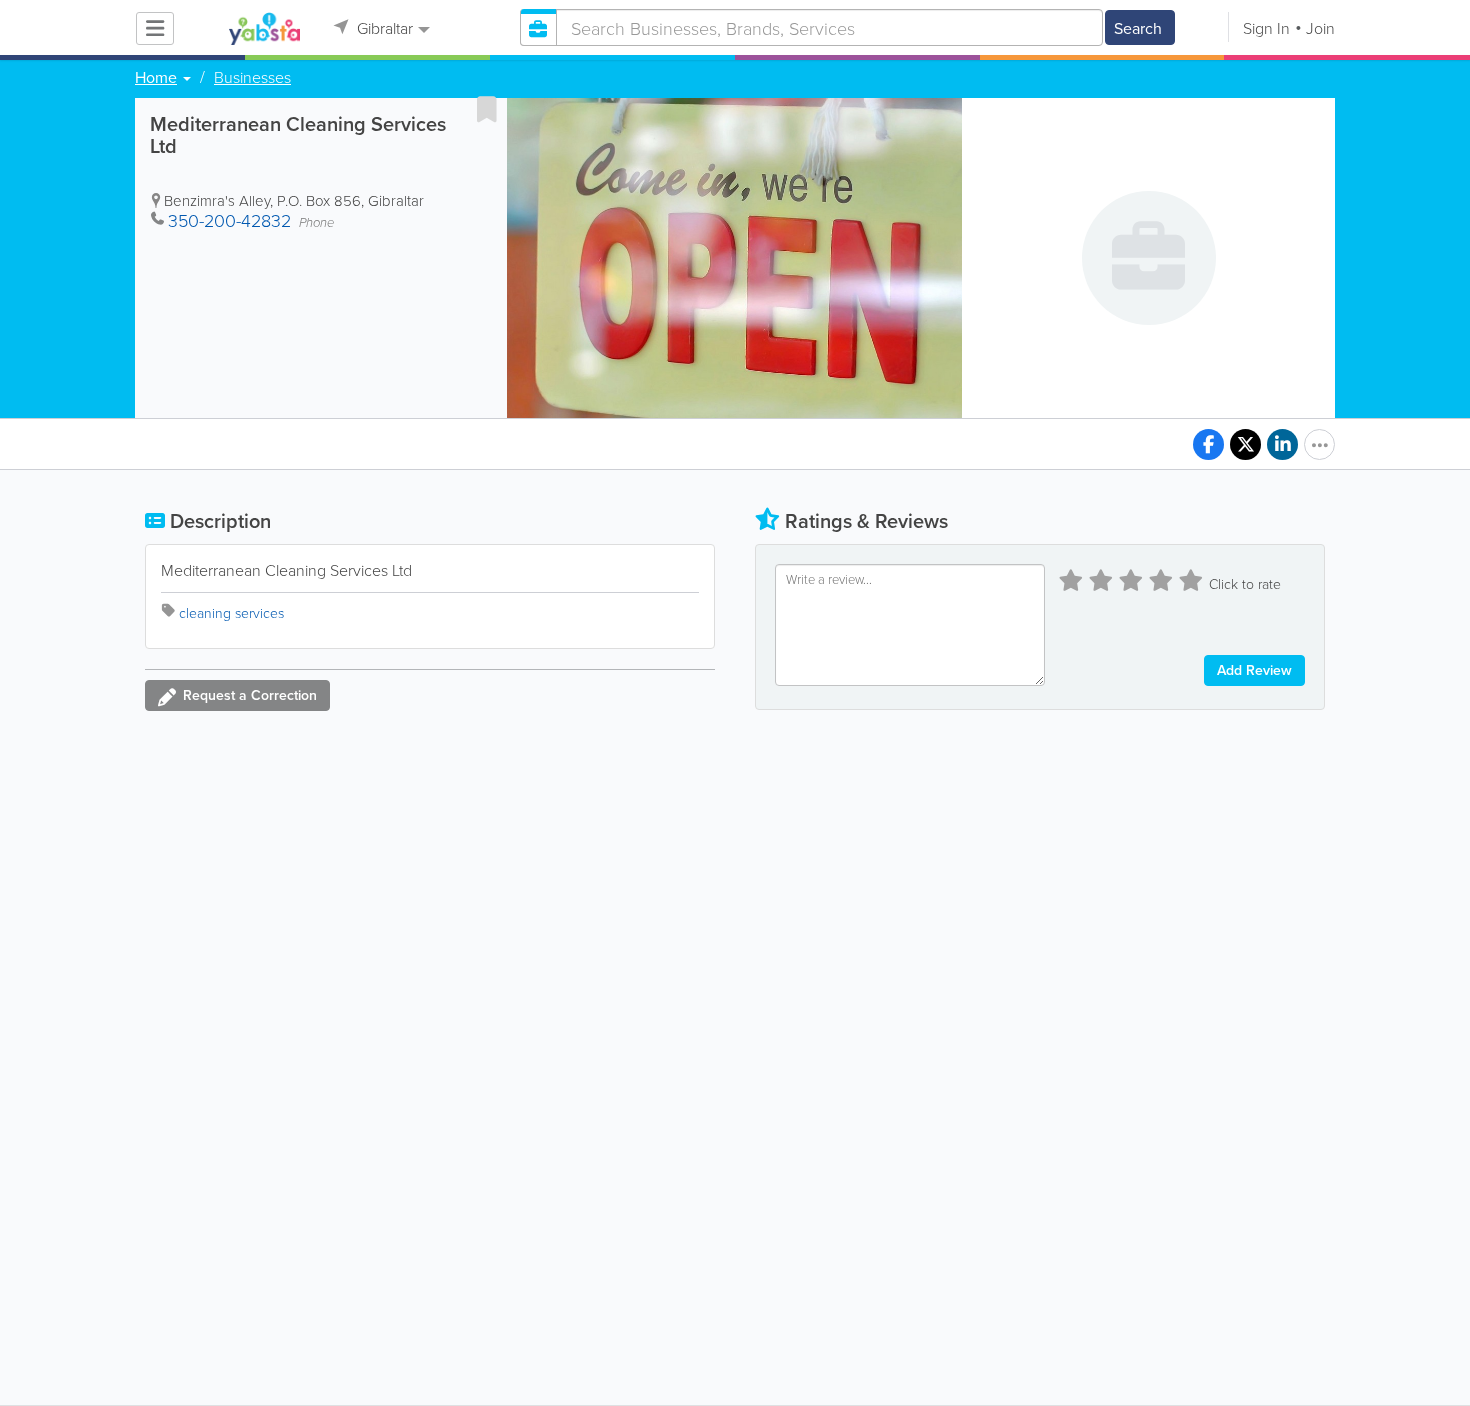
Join (1320, 28)
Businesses (252, 77)
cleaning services (231, 612)
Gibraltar (383, 28)
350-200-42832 (229, 220)
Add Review (1254, 670)
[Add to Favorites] (487, 109)
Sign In (1266, 28)
